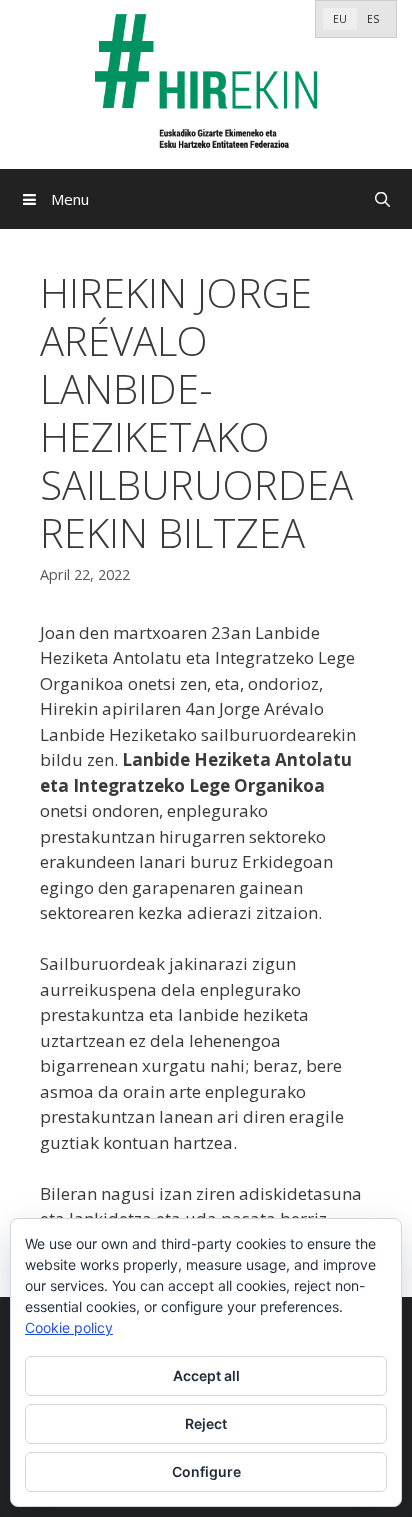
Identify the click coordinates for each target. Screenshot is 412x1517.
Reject (206, 1423)
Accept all (206, 1375)
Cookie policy (69, 1327)
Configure (206, 1471)
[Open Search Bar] (382, 199)
